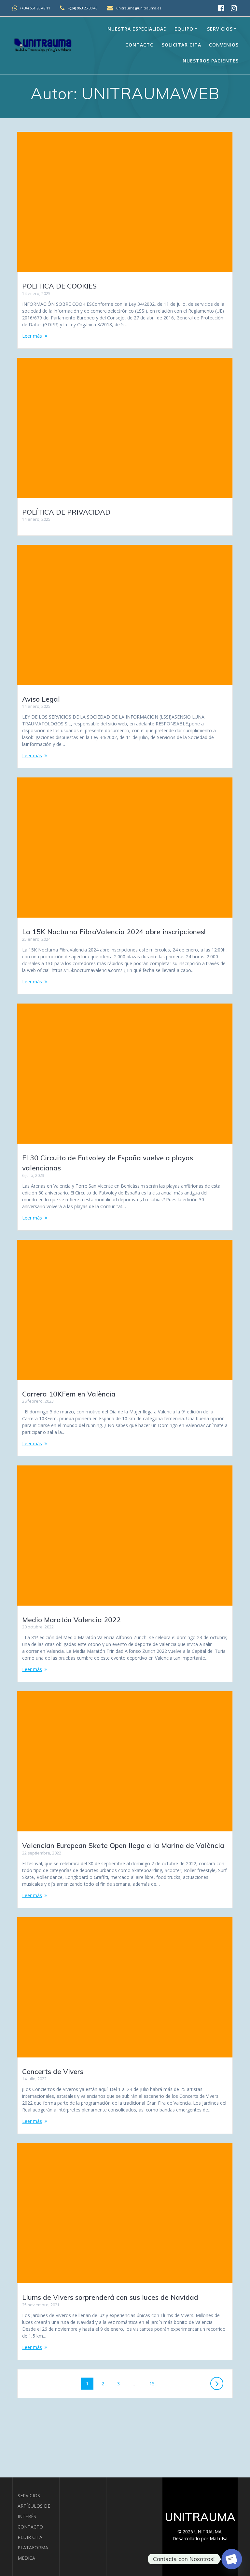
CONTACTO (30, 2527)
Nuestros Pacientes (211, 61)
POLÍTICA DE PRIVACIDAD (66, 512)
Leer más (32, 336)
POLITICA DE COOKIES (59, 286)
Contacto (140, 45)
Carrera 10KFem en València (69, 1394)
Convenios (224, 45)
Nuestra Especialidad (137, 29)
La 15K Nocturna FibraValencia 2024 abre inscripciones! (114, 932)
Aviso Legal (41, 699)
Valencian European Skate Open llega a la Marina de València (123, 1845)
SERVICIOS (29, 2495)
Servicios (220, 29)
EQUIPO (184, 29)
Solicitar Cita (181, 45)
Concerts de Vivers (53, 2071)
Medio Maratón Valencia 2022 (71, 1620)
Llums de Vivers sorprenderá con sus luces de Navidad (110, 2297)
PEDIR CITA (30, 2537)
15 (154, 2383)
